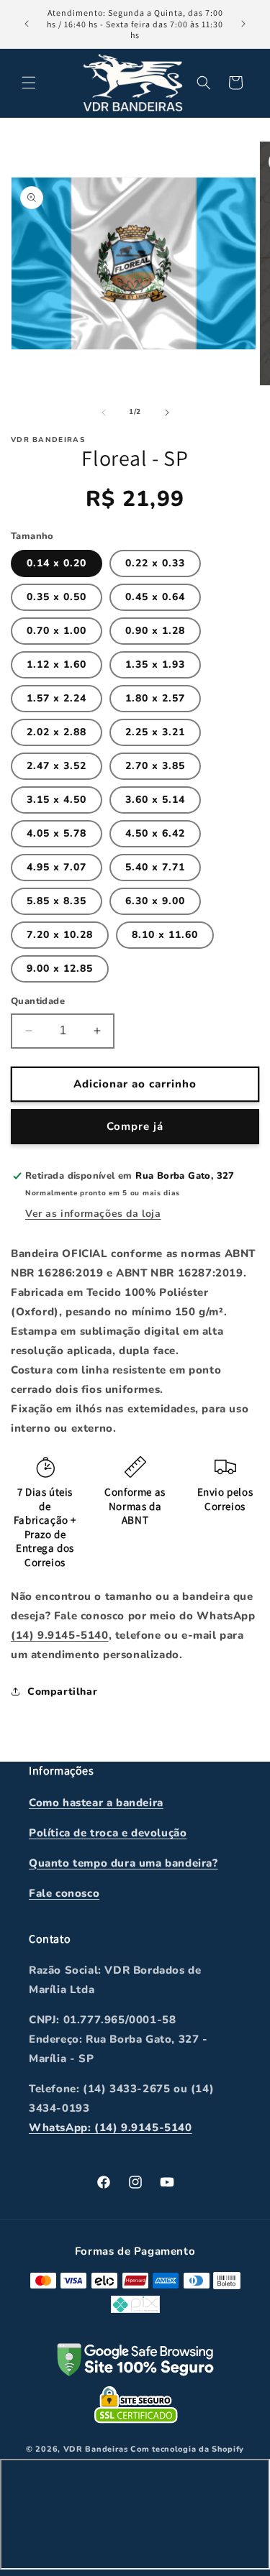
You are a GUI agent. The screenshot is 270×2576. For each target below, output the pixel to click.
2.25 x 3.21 (155, 732)
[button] (29, 83)
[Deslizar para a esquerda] (104, 413)
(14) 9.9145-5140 (60, 1635)
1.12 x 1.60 (57, 664)
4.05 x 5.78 (57, 833)
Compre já (135, 1126)
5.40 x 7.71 (155, 867)
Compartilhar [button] (62, 1692)
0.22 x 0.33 (155, 563)
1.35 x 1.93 (155, 664)
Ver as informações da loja (93, 1214)
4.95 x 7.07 (57, 867)
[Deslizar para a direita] (167, 413)
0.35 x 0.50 (57, 597)
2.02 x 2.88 (57, 732)
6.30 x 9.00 (155, 901)
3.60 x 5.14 (155, 800)
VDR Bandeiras (96, 2449)
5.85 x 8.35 (57, 901)
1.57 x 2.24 (57, 698)
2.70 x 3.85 (155, 766)
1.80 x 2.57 (155, 698)
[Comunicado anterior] (27, 24)
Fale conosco (64, 1893)
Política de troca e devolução (108, 1833)
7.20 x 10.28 (60, 935)
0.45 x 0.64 (155, 597)
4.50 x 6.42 (155, 833)
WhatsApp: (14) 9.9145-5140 (111, 2127)
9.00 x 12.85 (60, 969)
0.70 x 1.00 (57, 631)
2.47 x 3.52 (57, 766)
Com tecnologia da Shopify (187, 2449)
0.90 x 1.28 (155, 631)
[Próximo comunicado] (243, 24)
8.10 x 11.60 (165, 935)
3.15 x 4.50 (57, 800)
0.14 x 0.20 (57, 563)
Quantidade (38, 1001)
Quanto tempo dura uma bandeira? (123, 1863)
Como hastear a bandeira (96, 1803)
